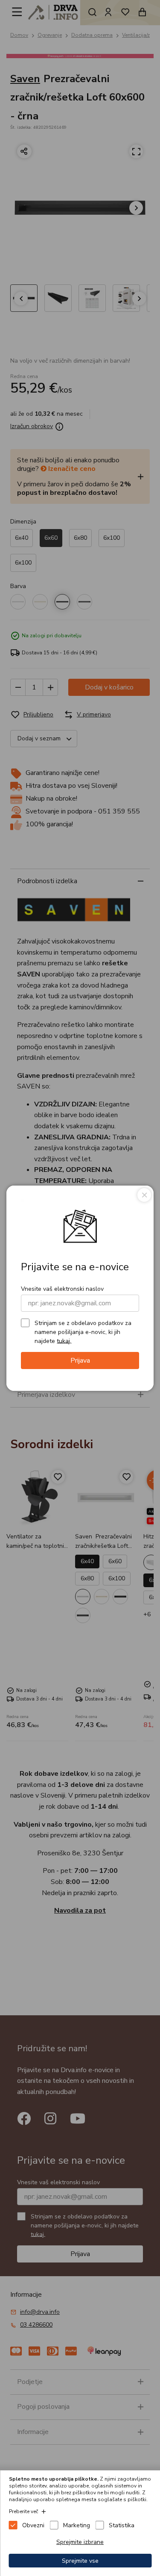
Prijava (80, 1360)
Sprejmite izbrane (80, 2542)
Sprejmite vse (80, 2561)
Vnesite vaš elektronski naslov (62, 1289)
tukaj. (64, 1341)
